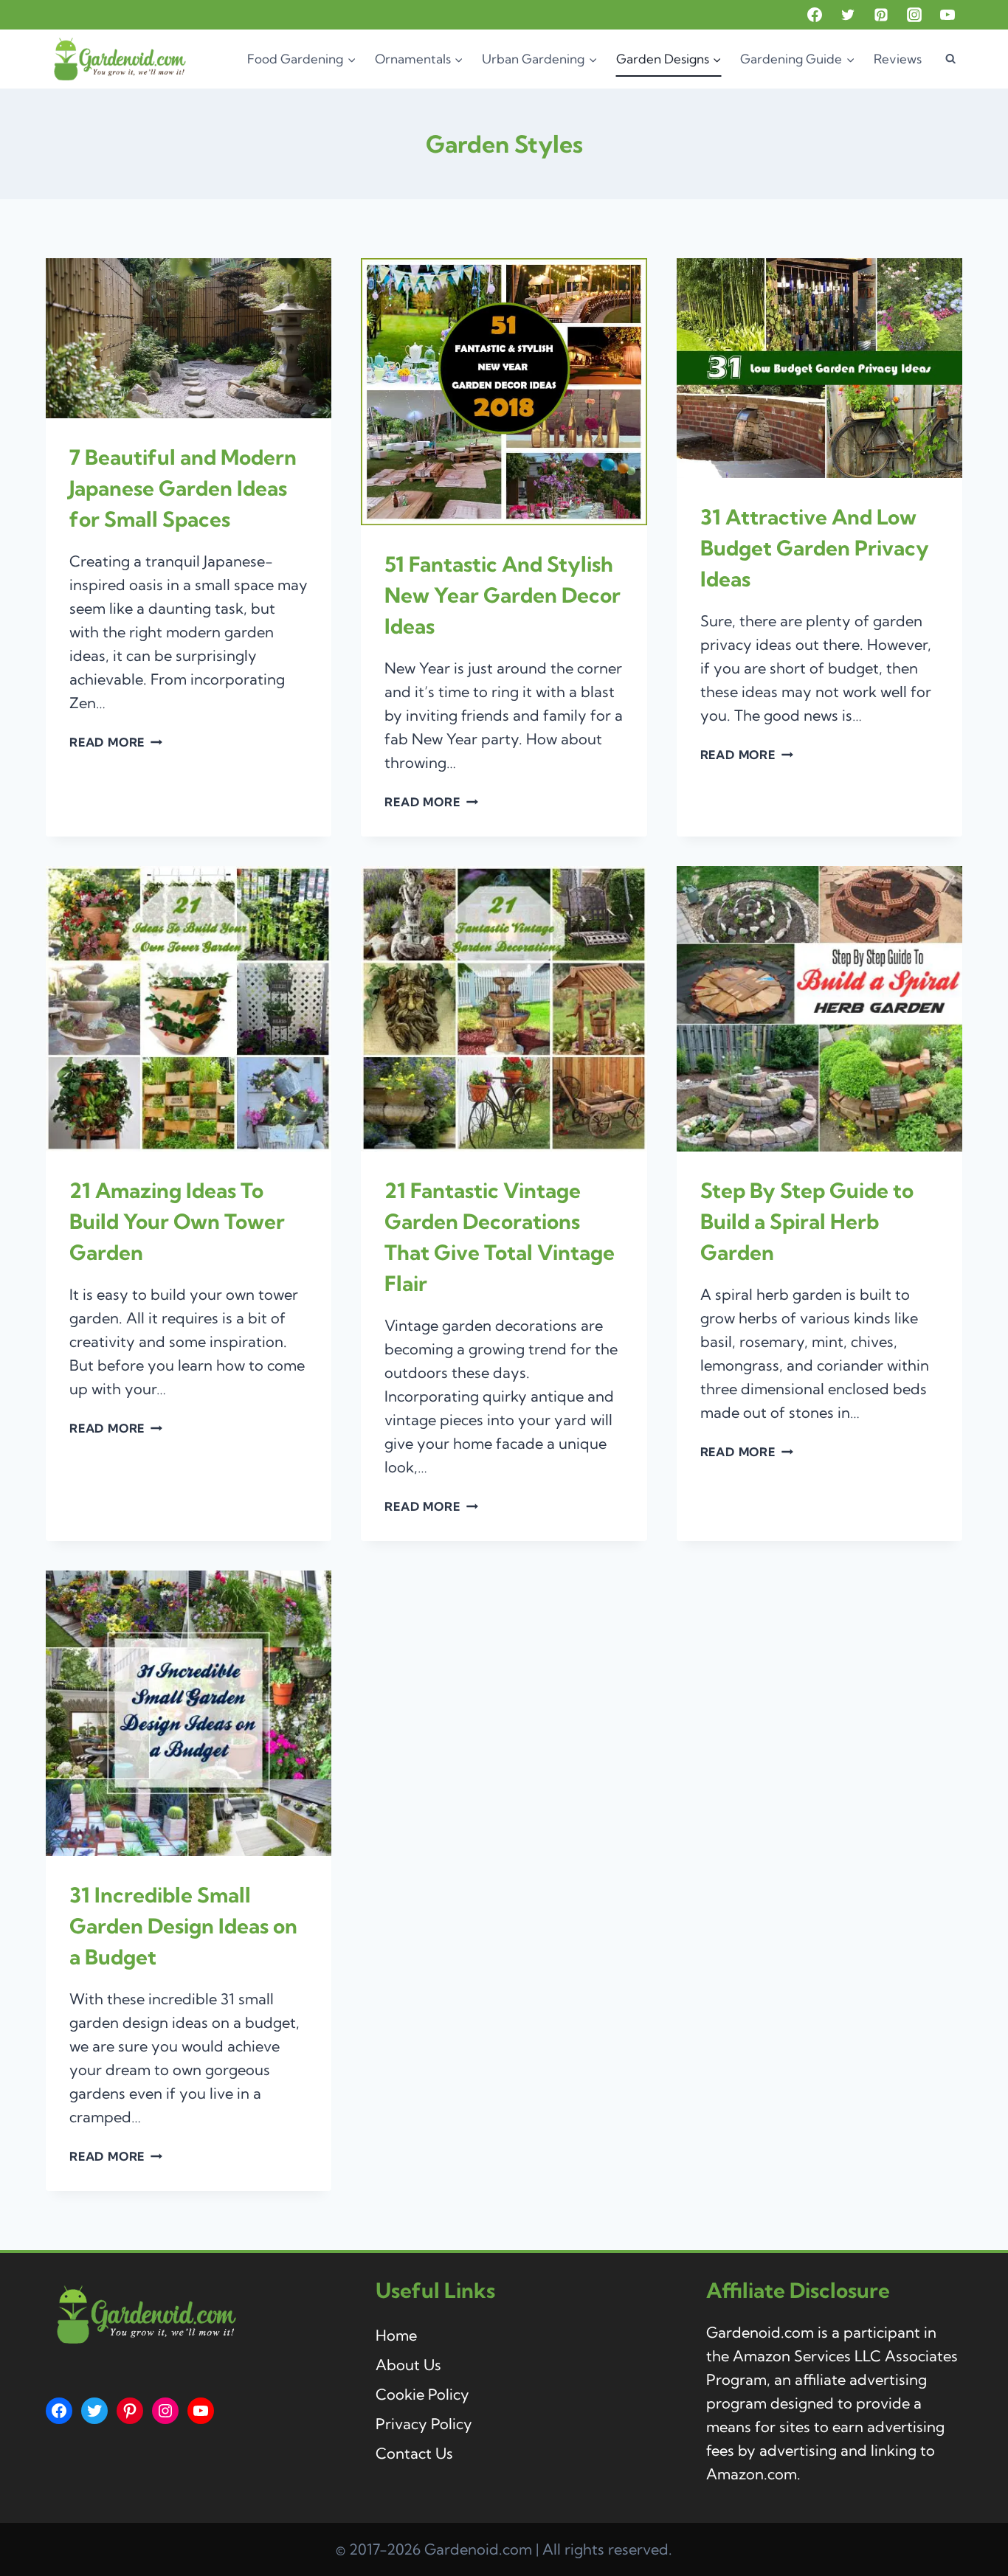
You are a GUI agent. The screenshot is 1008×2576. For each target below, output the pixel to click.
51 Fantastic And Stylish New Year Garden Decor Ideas (503, 595)
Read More (116, 742)
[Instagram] (914, 15)
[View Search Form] (950, 59)
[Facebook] (815, 15)
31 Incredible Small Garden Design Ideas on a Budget (183, 1926)
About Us (408, 2365)
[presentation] (189, 338)
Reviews (898, 59)
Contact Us (414, 2453)
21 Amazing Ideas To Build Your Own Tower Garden (177, 1221)
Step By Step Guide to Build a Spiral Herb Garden (807, 1221)
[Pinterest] (881, 15)
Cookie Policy (422, 2394)
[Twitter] (848, 15)
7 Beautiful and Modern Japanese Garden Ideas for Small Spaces (183, 488)
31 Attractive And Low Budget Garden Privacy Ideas (815, 548)
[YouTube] (947, 15)
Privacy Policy (424, 2424)
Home (396, 2335)
